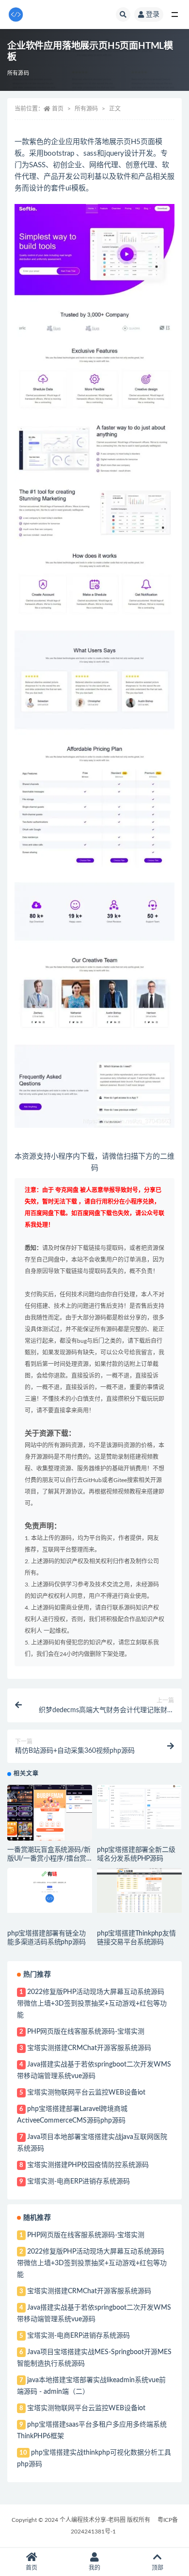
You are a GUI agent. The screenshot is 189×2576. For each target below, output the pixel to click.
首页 (58, 109)
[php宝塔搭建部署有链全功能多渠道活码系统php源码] (50, 1890)
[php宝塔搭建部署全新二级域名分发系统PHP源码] (139, 1807)
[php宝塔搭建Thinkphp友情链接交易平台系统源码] (139, 1890)
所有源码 (18, 73)
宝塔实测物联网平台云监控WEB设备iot (86, 2093)
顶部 (157, 2568)
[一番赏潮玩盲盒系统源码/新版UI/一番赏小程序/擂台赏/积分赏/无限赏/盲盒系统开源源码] (50, 1813)
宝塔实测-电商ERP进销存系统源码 (79, 2182)
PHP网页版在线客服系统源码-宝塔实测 (86, 2032)
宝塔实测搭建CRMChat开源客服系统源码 (89, 2048)
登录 (153, 15)
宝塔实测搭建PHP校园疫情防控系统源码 (88, 2165)
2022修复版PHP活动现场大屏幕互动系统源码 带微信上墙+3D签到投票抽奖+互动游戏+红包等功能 (92, 2004)
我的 (94, 2568)
